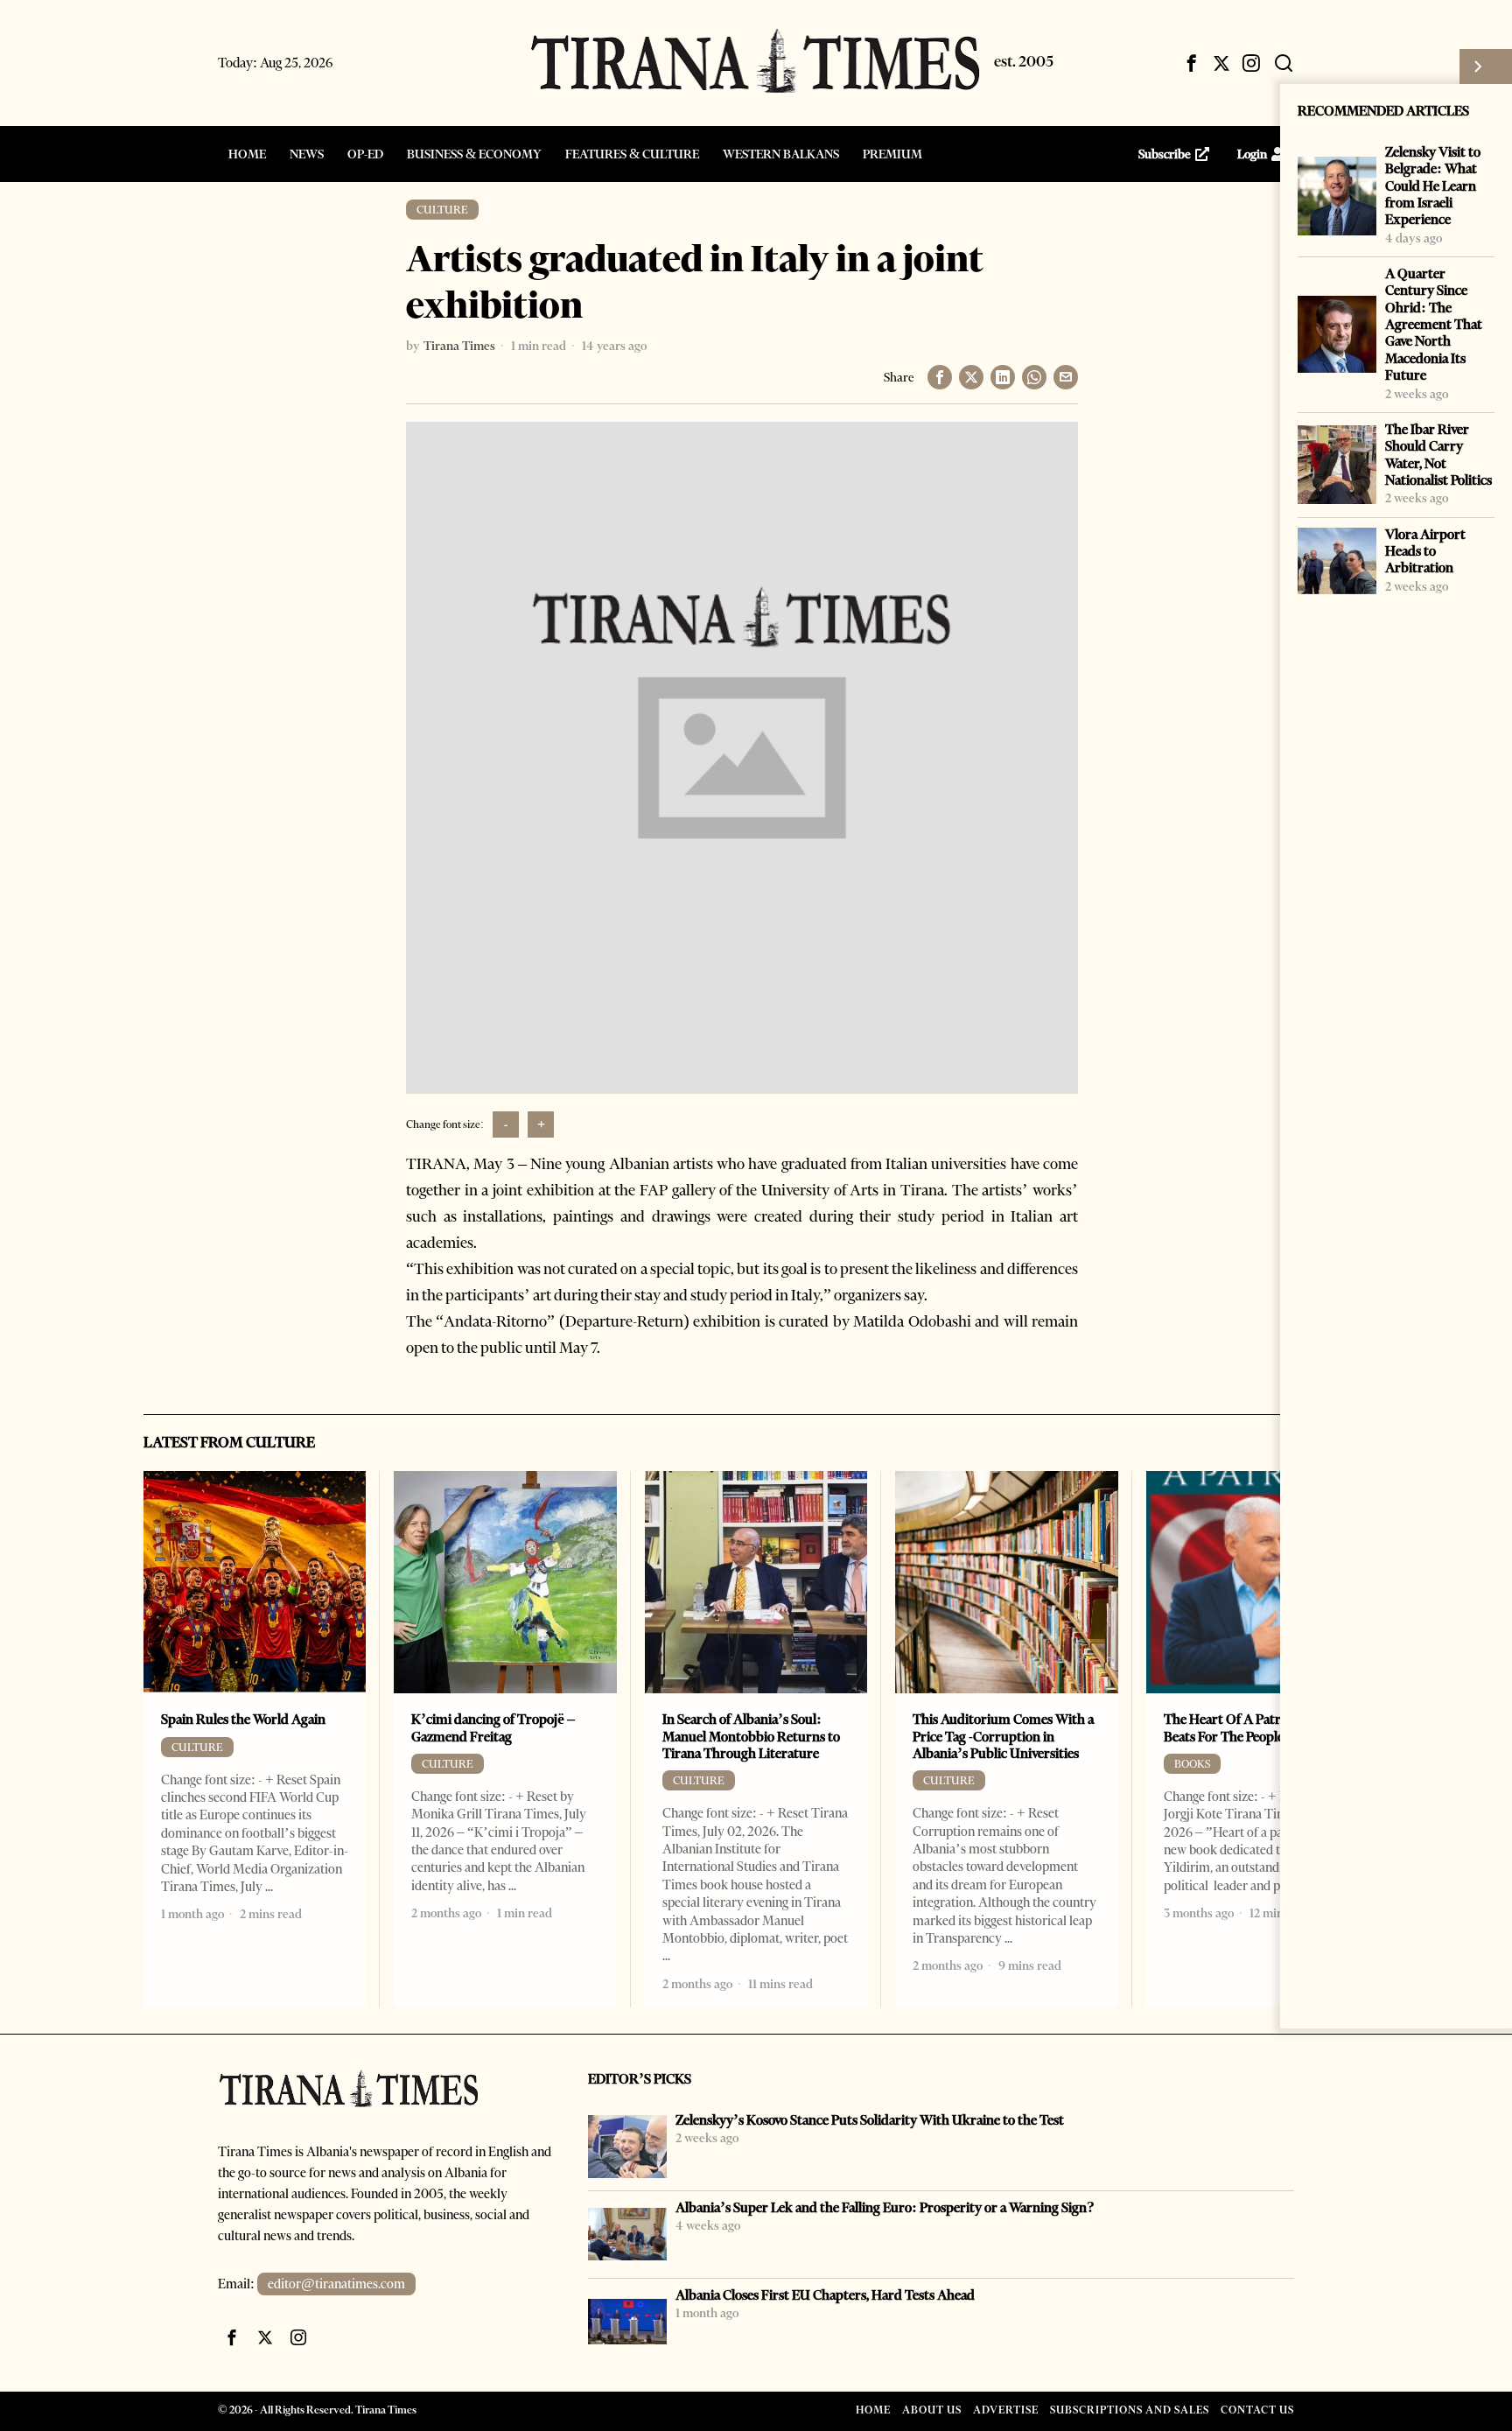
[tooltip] (1192, 63)
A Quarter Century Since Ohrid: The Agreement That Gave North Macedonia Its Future (1434, 324)
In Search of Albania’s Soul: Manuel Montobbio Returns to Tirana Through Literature (751, 1736)
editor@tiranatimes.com (336, 2284)
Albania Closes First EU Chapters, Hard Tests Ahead (825, 2295)
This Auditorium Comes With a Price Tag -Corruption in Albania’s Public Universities (1003, 1736)
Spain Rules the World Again (243, 1719)
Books (1192, 1764)
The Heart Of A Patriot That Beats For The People (1246, 1727)
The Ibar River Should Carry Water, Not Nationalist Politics (1438, 455)
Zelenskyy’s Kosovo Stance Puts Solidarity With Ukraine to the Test (870, 2120)
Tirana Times (459, 346)
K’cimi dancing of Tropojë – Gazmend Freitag (493, 1727)
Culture (442, 210)
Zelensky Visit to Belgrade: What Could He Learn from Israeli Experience (1433, 186)
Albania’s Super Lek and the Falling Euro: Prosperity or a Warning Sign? (885, 2207)
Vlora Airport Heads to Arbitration (1425, 551)
